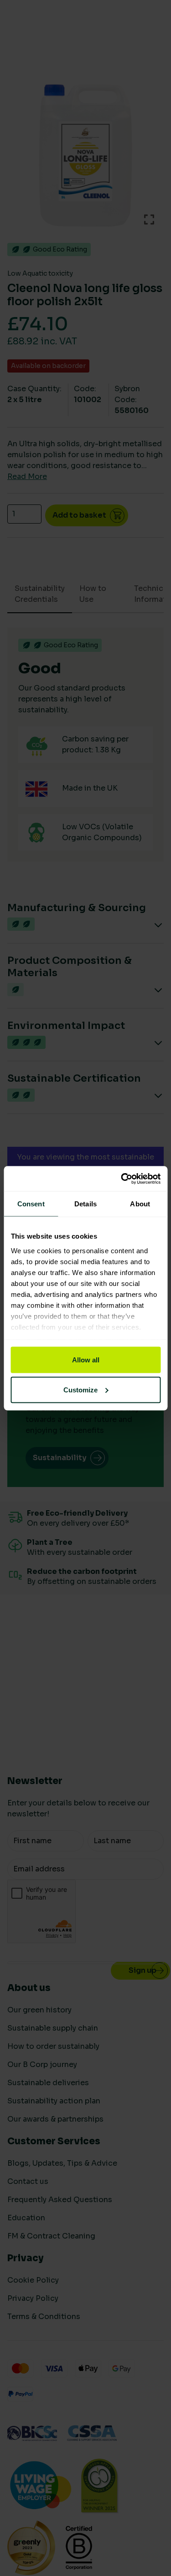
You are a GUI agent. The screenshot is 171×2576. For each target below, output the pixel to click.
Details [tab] (85, 1204)
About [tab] (140, 1204)
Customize (80, 1389)
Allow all (86, 1360)
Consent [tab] (31, 1204)
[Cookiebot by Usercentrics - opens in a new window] (122, 1179)
